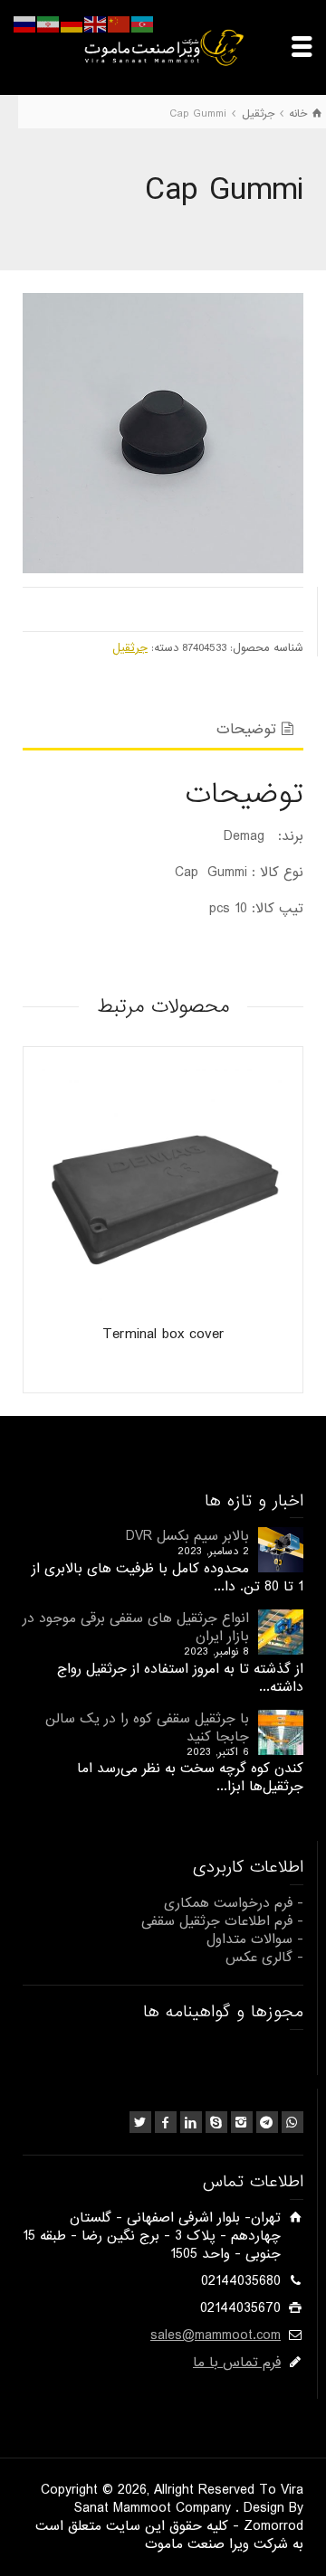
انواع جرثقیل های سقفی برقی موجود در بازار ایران (136, 1628)
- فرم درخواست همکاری (234, 1903)
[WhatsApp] (292, 2122)
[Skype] (216, 2122)
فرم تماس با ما (237, 2363)
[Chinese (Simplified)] (120, 24)
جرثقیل (130, 648)
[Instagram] (242, 2122)
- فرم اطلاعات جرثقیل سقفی (222, 1921)
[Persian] (49, 24)
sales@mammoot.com (216, 2335)
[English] (96, 24)
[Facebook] (166, 2122)
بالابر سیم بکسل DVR (187, 1536)
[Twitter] (140, 2122)
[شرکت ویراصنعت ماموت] (163, 47)
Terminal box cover (163, 1334)
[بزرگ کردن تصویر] (163, 433)
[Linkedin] (191, 2122)
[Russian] (25, 24)
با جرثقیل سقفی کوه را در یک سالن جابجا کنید (147, 1728)
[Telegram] (267, 2122)
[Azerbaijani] (143, 24)
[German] (72, 24)
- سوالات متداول (255, 1939)
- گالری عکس (264, 1958)
